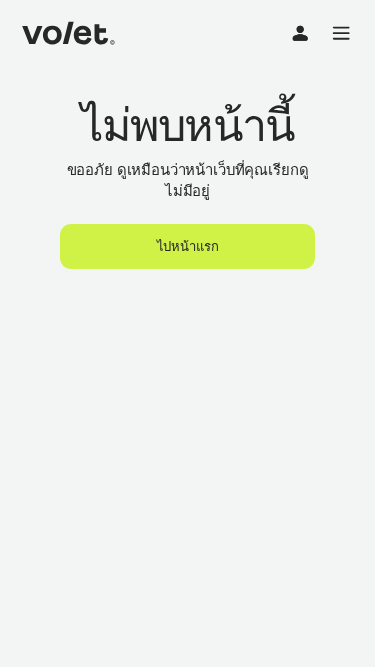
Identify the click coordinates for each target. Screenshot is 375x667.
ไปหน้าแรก (188, 246)
